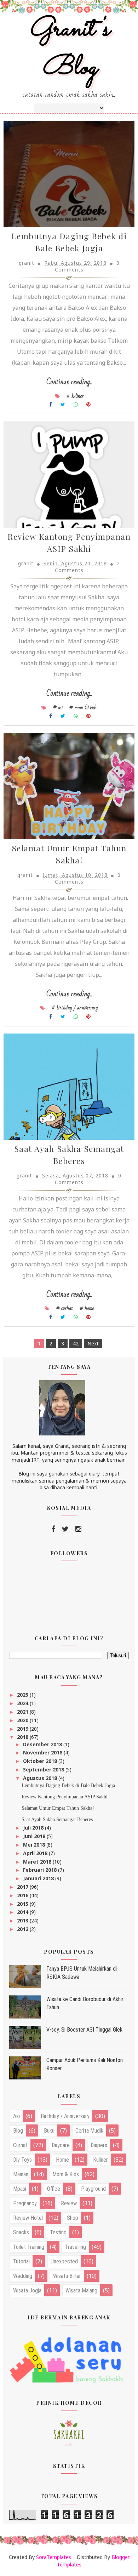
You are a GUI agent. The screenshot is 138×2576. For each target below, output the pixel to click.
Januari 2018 (39, 1878)
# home (87, 1308)
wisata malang (81, 2291)
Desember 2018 (43, 1744)
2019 (23, 1729)
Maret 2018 (38, 1862)
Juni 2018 (35, 1836)
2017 (23, 1887)
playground (93, 2189)
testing (58, 2232)
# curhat (65, 1308)
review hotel (28, 2218)
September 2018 (44, 1769)
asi (16, 2116)
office (54, 2189)
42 (76, 1343)
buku (49, 2131)
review (69, 2203)
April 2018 (36, 1853)
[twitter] (65, 1529)
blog (18, 2131)
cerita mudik (89, 2131)
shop (73, 2218)
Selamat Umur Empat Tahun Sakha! (58, 1808)
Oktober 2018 (41, 1761)
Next (93, 1343)
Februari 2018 (41, 1870)
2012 (23, 1929)
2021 (23, 1712)
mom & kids (66, 2174)
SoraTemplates (54, 2557)
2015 (23, 1904)
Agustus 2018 (41, 1778)
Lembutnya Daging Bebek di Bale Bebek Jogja (68, 1785)
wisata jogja (27, 2291)
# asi (58, 707)
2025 (23, 1695)
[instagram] (78, 1529)
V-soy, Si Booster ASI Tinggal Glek (84, 2030)
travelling (76, 2247)
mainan (21, 2174)
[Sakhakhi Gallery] (69, 2432)
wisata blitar (67, 2276)
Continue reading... (69, 382)
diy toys (22, 2160)
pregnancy (25, 2203)
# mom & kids (83, 707)
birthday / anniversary (65, 2116)
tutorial (21, 2261)
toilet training (29, 2247)
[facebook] (53, 1529)
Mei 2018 (35, 1845)
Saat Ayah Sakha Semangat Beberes (57, 1819)
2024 (23, 1703)
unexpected (64, 2261)
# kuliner (75, 396)
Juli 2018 (34, 1828)
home (62, 2160)
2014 (23, 1912)
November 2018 (43, 1752)
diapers (99, 2145)
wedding (23, 2276)
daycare (61, 2145)
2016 (23, 1895)
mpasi (20, 2189)
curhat (20, 2145)
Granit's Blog (69, 49)
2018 (23, 1737)
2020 (23, 1720)
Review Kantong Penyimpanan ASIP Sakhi (65, 1797)
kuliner (100, 2160)
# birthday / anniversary (75, 1008)
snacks (21, 2232)
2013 (23, 1920)
